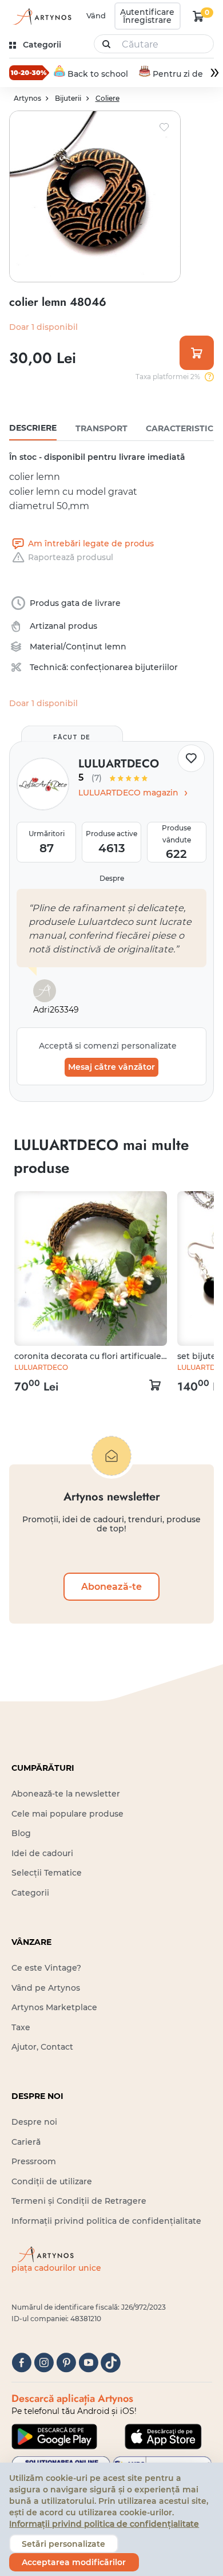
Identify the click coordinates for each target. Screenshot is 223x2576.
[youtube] (88, 2363)
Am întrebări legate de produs (91, 543)
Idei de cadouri (42, 1853)
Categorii (30, 1893)
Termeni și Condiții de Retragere (79, 2201)
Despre (112, 878)
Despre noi (34, 2122)
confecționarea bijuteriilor (124, 667)
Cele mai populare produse (67, 1814)
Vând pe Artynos (46, 1988)
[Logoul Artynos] (41, 16)
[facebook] (21, 2363)
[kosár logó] (198, 16)
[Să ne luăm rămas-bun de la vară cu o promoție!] (29, 73)
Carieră (26, 2142)
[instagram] (44, 2363)
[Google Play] (54, 2436)
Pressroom (34, 2161)
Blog (21, 1833)
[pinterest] (66, 2363)
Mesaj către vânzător (111, 1067)
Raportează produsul (71, 557)
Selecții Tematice (47, 1873)
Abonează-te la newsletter (66, 1794)
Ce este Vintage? (46, 1968)
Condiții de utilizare (52, 2181)
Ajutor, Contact (42, 2047)
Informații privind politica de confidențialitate (106, 2221)
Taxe (21, 2027)
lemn (116, 647)
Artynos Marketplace (54, 2007)
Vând (96, 15)
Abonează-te (111, 1586)
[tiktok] (111, 2363)
